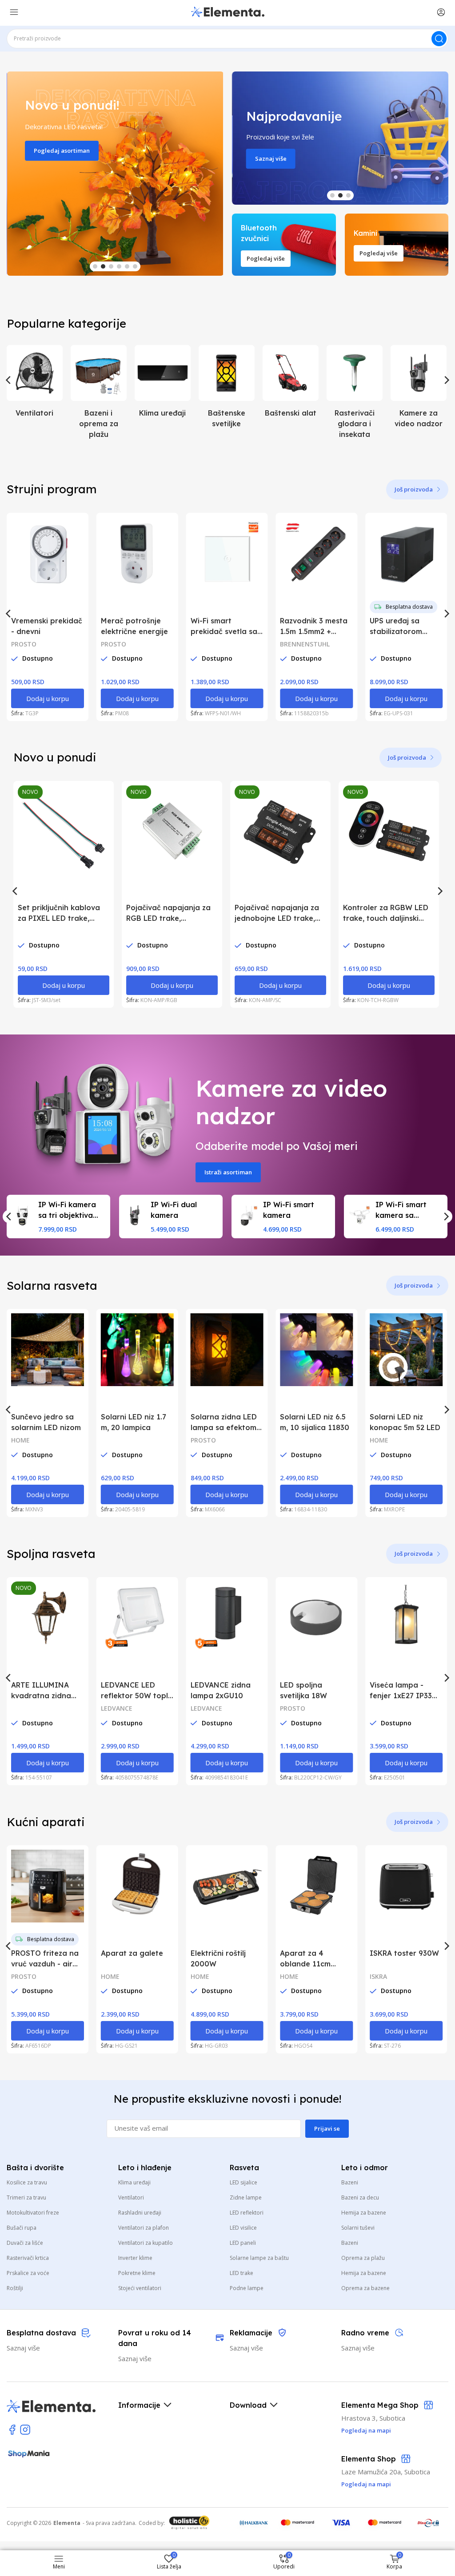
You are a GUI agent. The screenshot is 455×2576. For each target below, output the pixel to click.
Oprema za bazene (365, 2288)
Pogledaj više (266, 258)
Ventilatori (131, 2198)
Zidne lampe (246, 2198)
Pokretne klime (137, 2273)
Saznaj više (270, 159)
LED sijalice (243, 2182)
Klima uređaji (134, 2182)
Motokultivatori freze (33, 2213)
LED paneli (243, 2243)
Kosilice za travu (27, 2182)
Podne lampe (247, 2288)
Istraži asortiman (228, 1172)
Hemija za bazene (364, 2213)
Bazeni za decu (360, 2198)
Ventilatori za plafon (144, 2228)
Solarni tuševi (358, 2228)
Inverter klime (135, 2258)
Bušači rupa (22, 2228)
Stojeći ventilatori (140, 2288)
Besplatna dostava (409, 607)
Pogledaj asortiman (61, 151)
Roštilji (15, 2288)
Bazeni (350, 2182)
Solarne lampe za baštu (259, 2258)
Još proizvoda (414, 489)
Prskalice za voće (28, 2273)
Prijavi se (327, 2128)
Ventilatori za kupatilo (146, 2243)
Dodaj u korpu (48, 698)
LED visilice (243, 2228)
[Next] (446, 380)
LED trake (241, 2273)
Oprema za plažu (363, 2258)
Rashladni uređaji (140, 2213)
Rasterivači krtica (28, 2258)
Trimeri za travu (26, 2198)
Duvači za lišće (25, 2243)
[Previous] (9, 380)
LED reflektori (247, 2213)
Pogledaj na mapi (366, 2484)
